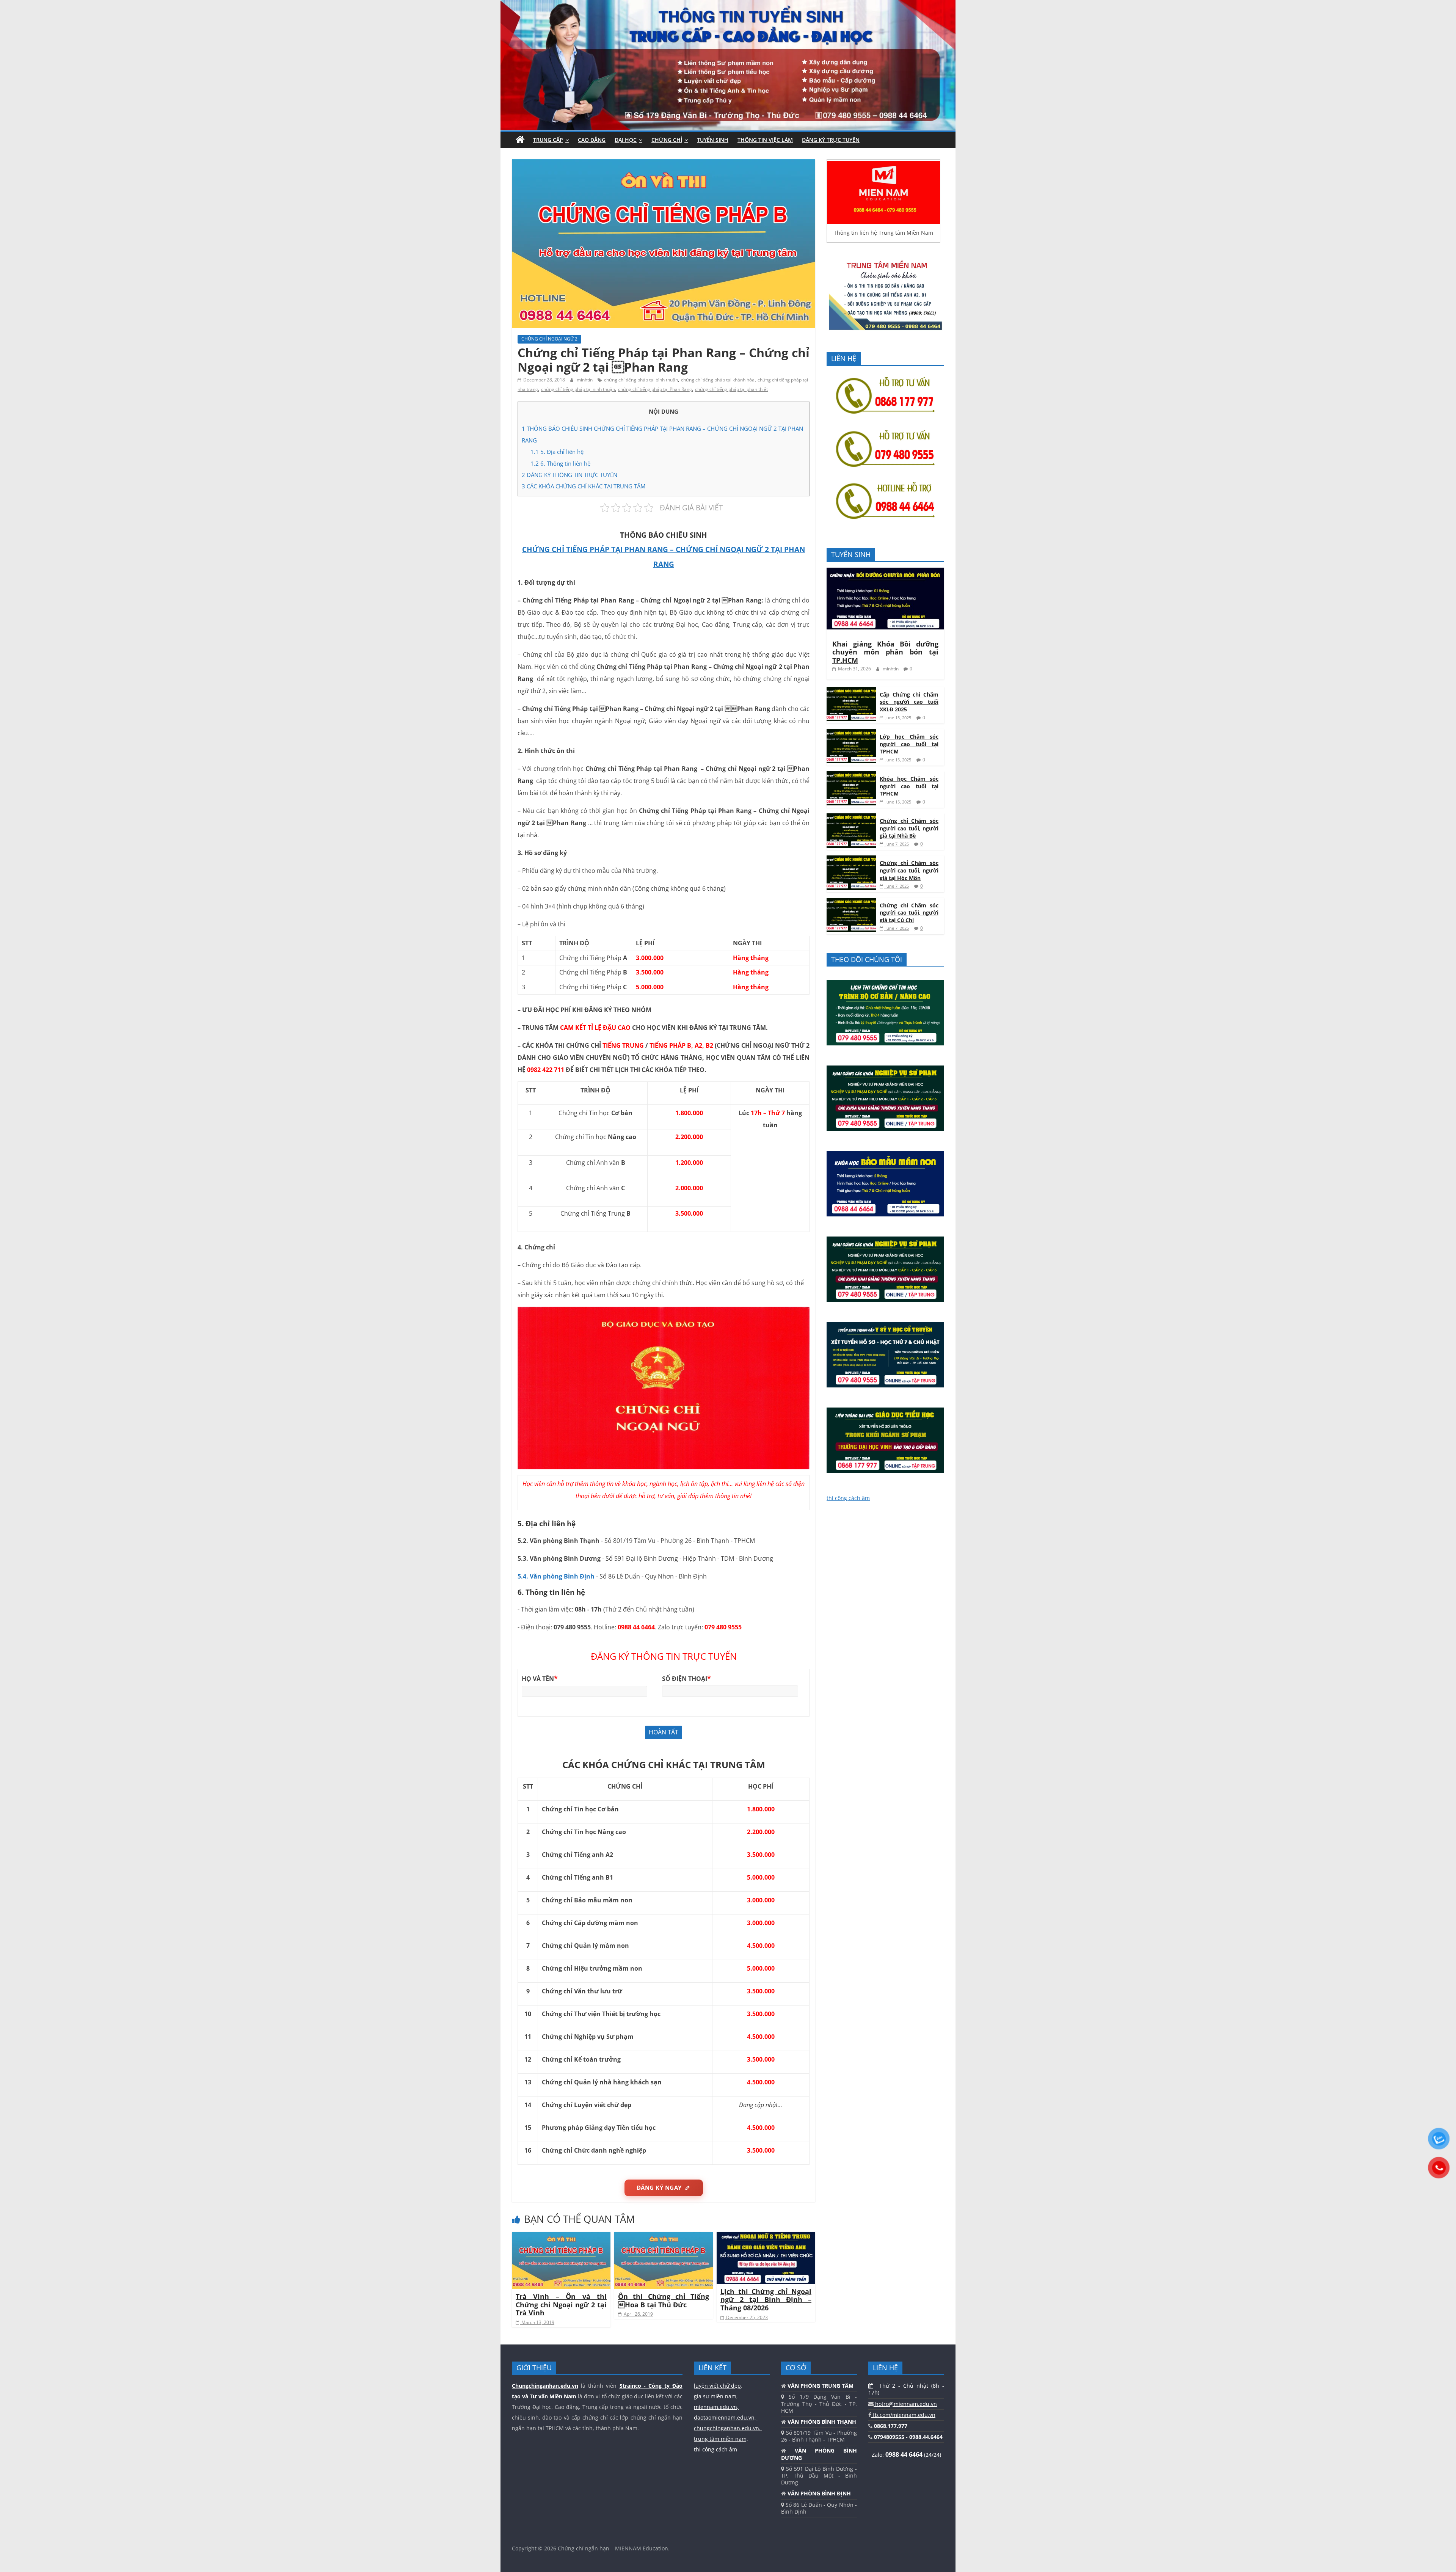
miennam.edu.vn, (716, 2407)
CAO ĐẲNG (592, 140)
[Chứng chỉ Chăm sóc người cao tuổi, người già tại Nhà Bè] (851, 817)
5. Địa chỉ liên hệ (557, 452)
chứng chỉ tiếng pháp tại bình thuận (641, 380)
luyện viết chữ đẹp (717, 2386)
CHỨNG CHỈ (667, 140)
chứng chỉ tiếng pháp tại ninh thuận (578, 389)
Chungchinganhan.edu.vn (545, 2386)
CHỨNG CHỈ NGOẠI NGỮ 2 (549, 339)
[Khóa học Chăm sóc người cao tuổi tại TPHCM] (851, 775)
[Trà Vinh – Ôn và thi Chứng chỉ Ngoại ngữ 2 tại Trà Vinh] (561, 2236)
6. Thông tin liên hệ (560, 463)
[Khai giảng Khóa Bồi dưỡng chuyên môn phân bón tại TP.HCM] (885, 572)
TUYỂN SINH (713, 140)
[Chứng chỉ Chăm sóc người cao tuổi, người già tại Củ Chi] (851, 902)
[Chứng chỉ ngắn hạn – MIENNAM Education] (728, 5)
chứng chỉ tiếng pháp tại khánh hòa (718, 380)
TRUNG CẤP (548, 140)
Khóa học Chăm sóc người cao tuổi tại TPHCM (909, 786)
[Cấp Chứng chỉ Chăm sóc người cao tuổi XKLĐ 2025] (851, 691)
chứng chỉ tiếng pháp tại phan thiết (731, 389)
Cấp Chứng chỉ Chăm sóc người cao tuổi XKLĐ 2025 (909, 702)
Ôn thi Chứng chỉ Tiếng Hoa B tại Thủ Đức (664, 2301)
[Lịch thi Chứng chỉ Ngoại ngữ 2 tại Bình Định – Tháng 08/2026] (766, 2236)
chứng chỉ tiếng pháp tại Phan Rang (655, 389)
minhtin (585, 380)
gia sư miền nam (715, 2396)
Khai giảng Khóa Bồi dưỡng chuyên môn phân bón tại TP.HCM (885, 652)
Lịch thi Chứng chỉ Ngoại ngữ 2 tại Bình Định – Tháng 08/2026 (766, 2300)
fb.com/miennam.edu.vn (903, 2415)
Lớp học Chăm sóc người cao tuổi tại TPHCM (909, 744)
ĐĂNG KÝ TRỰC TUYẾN (831, 140)
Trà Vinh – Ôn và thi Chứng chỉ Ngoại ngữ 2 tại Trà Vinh (561, 2304)
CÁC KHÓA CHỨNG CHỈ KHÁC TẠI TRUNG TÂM (584, 486)
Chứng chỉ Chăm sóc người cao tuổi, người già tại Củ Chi (909, 913)
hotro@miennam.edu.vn (905, 2404)
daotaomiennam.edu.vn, (726, 2417)
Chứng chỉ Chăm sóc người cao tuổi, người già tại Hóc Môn (909, 870)
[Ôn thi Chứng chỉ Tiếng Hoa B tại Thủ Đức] (664, 2236)
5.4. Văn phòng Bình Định (556, 1576)
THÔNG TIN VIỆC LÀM (765, 140)
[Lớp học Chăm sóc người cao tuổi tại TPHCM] (851, 733)
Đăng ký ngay (659, 2188)
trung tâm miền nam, (721, 2439)
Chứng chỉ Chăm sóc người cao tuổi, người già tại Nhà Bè (909, 828)
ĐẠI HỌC (626, 140)
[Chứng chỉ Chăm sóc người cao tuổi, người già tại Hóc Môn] (851, 859)
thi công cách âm (848, 1498)
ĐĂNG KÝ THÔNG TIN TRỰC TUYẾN (570, 475)
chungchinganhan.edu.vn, (728, 2428)
